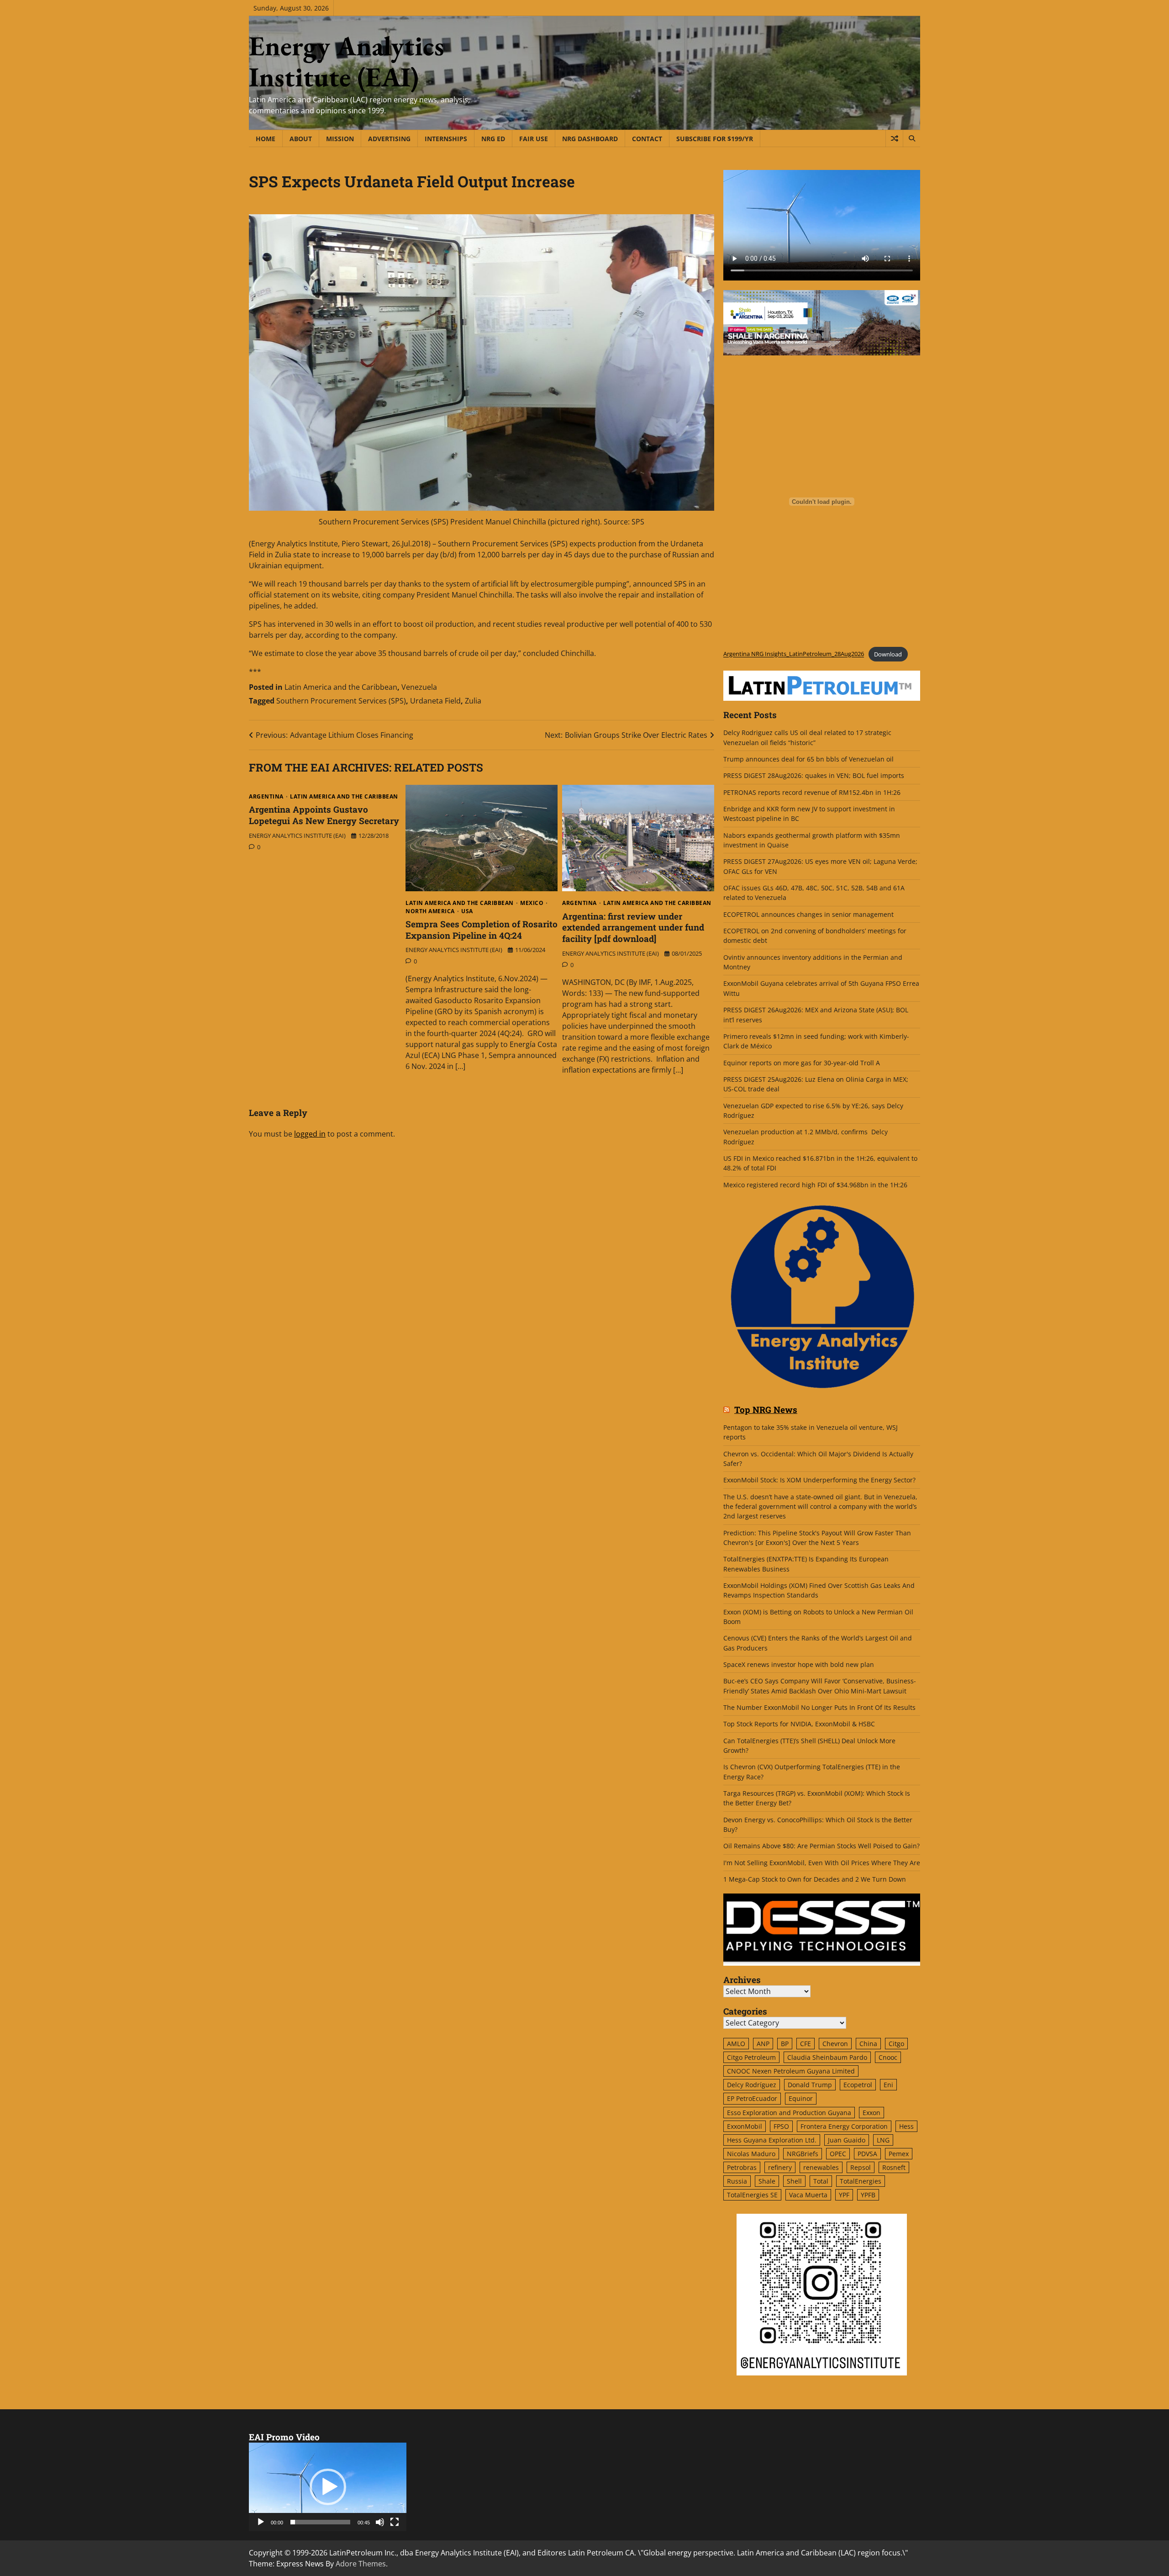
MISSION (340, 139)
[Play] (261, 2522)
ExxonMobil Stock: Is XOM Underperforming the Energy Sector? (819, 1480)
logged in (310, 1134)
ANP (763, 2044)
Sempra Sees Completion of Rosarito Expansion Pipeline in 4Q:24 (482, 930)
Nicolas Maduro (751, 2154)
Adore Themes (361, 2564)
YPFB (868, 2195)
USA (467, 911)
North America (430, 911)
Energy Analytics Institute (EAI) (347, 61)
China (868, 2044)
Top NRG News (766, 1410)
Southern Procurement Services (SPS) (341, 701)
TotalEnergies (861, 2181)
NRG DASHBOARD (590, 139)
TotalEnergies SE (752, 2195)
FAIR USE (534, 139)
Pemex (899, 2154)
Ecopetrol (858, 2085)
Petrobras (742, 2167)
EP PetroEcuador (752, 2098)
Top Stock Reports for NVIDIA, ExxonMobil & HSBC (799, 1724)
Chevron (835, 2044)
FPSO (781, 2126)
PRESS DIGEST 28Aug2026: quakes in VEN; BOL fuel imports (814, 775)
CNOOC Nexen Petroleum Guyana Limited (791, 2071)
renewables (821, 2167)
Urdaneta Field (435, 701)
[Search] (911, 138)
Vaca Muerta (808, 2195)
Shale (767, 2181)
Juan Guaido (847, 2140)
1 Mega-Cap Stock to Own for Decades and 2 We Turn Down (815, 1879)
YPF (844, 2195)
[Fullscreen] (395, 2522)
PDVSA (867, 2154)
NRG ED (493, 139)
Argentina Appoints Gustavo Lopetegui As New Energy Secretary (324, 815)
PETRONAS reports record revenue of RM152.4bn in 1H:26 (813, 792)
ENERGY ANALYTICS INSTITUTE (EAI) (297, 836)
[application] (328, 2487)
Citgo (896, 2044)
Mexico (532, 903)
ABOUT (301, 139)
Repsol (861, 2167)
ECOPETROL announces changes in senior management (808, 914)
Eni (888, 2085)
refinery (780, 2167)
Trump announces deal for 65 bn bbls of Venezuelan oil (808, 759)
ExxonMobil (745, 2126)
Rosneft (894, 2167)
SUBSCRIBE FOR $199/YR (715, 139)
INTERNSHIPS (446, 139)
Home (266, 139)
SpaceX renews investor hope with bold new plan (799, 1664)
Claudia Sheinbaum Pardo (827, 2057)
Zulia (473, 701)
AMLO (736, 2044)
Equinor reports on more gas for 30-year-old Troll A (802, 1063)
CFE (806, 2044)
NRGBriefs (803, 2154)
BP (785, 2044)
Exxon (871, 2113)
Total (821, 2181)
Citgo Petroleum (751, 2057)
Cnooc (888, 2057)
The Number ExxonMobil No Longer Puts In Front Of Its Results (819, 1707)
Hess (906, 2126)
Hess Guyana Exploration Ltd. (772, 2140)
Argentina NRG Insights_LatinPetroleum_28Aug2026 (794, 654)
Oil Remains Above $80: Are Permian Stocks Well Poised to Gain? (821, 1846)
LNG (883, 2140)
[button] (328, 2487)
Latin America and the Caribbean (341, 687)
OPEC (838, 2154)
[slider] (320, 2522)
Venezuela (419, 687)
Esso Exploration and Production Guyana (789, 2113)
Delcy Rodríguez (752, 2085)
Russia (737, 2181)
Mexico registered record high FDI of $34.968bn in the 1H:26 (815, 1185)
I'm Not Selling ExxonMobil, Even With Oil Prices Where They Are (822, 1863)
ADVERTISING (389, 139)
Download (888, 654)
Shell (794, 2181)
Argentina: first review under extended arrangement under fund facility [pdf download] (633, 928)
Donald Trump (810, 2085)
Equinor (801, 2098)
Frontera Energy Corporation (844, 2126)
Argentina (266, 797)
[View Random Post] (894, 138)
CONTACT (647, 139)
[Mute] (380, 2522)
